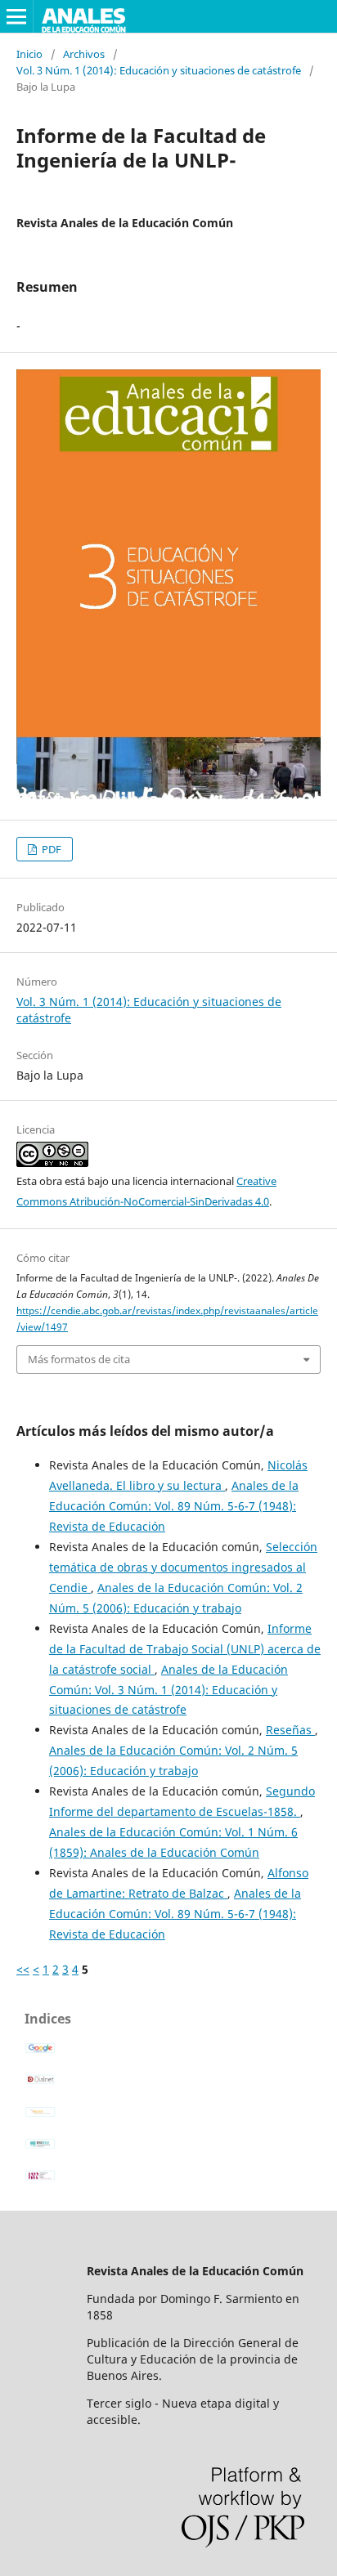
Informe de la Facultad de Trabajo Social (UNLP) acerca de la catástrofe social (185, 1649)
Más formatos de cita (79, 1359)
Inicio (29, 54)
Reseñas (290, 1730)
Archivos (84, 54)
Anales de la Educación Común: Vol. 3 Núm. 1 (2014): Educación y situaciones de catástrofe (168, 1690)
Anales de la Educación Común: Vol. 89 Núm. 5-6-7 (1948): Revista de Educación (174, 1506)
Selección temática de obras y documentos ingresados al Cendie (183, 1567)
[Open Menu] (16, 16)
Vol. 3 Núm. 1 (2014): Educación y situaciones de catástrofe (159, 70)
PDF (50, 849)
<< (23, 1969)
